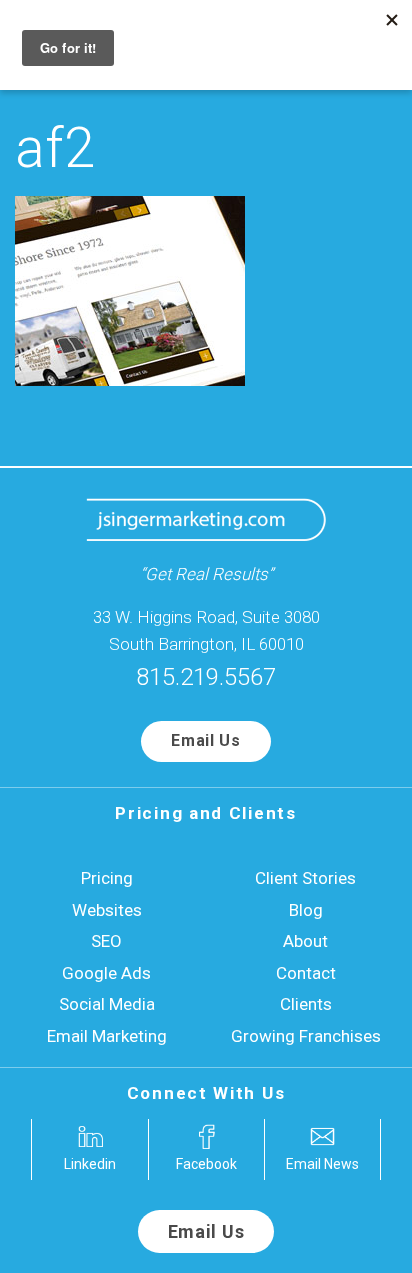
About (305, 941)
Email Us (205, 740)
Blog (306, 910)
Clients (306, 1004)
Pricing (107, 878)
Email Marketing (107, 1036)
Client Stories (305, 878)
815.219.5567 (206, 677)
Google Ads (106, 973)
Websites (107, 910)
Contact (306, 973)
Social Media (107, 1004)
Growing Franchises (306, 1036)
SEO (106, 941)
